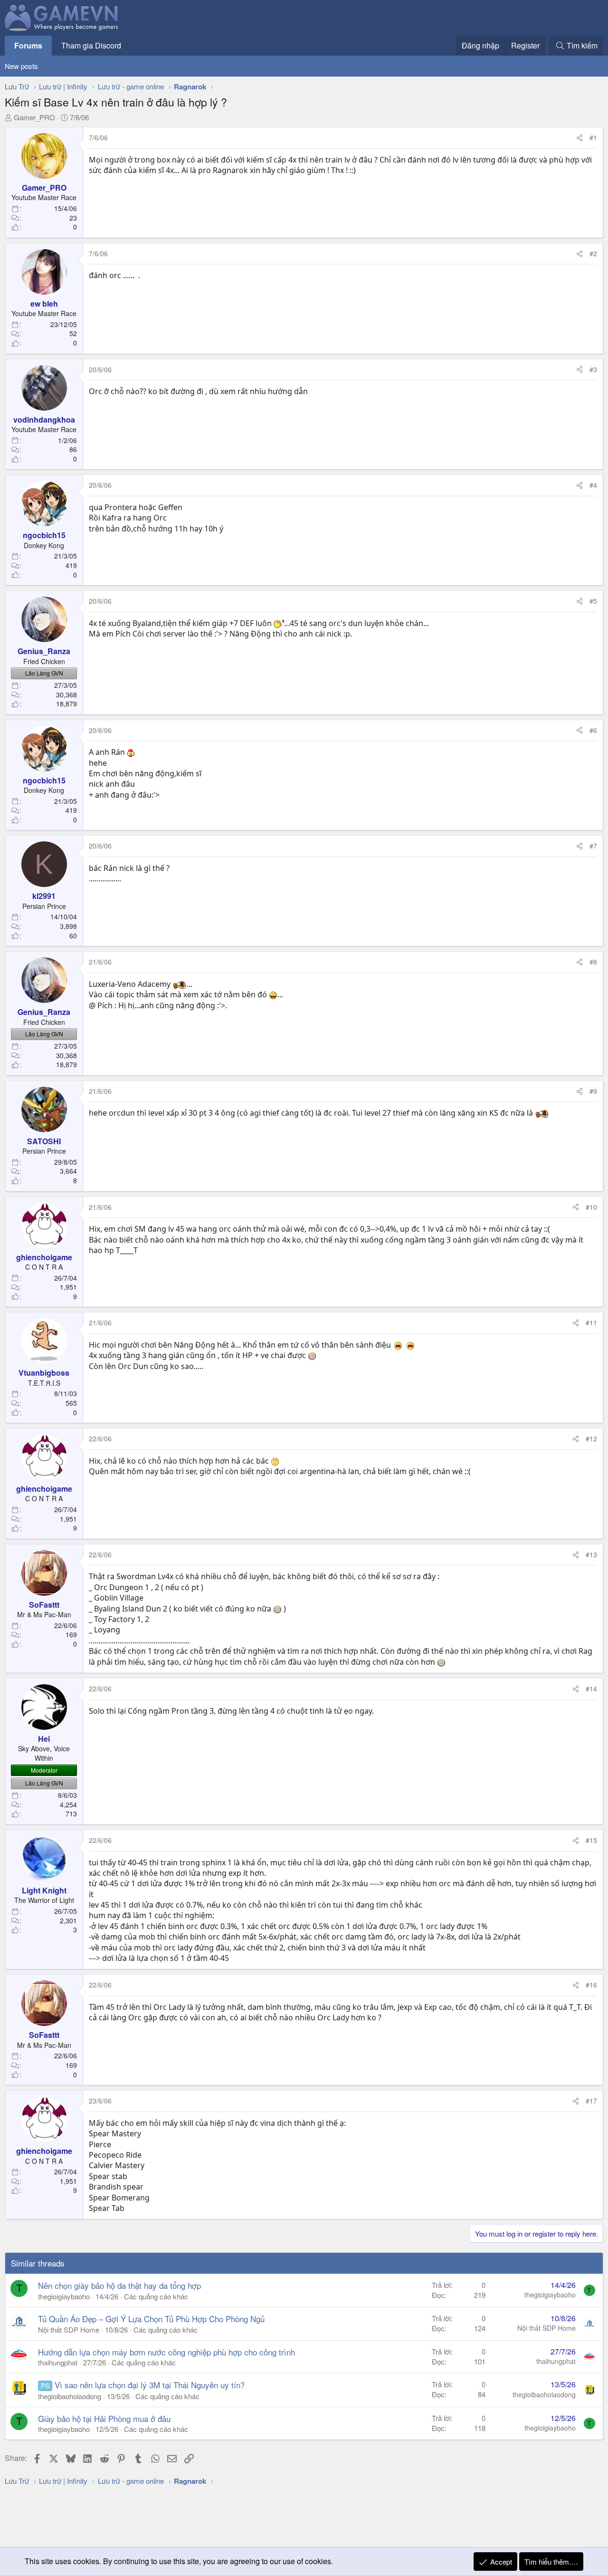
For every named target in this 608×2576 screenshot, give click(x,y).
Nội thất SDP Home (69, 2330)
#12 (591, 1438)
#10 (591, 1207)
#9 (593, 1091)
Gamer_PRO (34, 117)
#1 (593, 137)
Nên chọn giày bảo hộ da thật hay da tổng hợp (119, 2285)
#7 (593, 846)
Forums (28, 45)
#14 (591, 1688)
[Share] (579, 138)
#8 (593, 962)
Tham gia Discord (91, 45)
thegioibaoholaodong (70, 2396)
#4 (593, 485)
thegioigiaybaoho (64, 2296)
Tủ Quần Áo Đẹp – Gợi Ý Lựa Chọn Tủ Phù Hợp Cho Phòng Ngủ (151, 2319)
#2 (593, 253)
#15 (591, 1840)
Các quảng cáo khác (156, 2296)
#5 (593, 601)
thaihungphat (58, 2362)
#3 (593, 369)
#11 (591, 1322)
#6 (593, 730)
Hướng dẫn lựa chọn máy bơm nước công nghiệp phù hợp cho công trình (166, 2352)
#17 (591, 2101)
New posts (21, 66)
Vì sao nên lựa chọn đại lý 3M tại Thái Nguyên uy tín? (150, 2385)
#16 (591, 1985)
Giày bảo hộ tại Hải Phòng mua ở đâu (104, 2418)
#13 (591, 1554)
